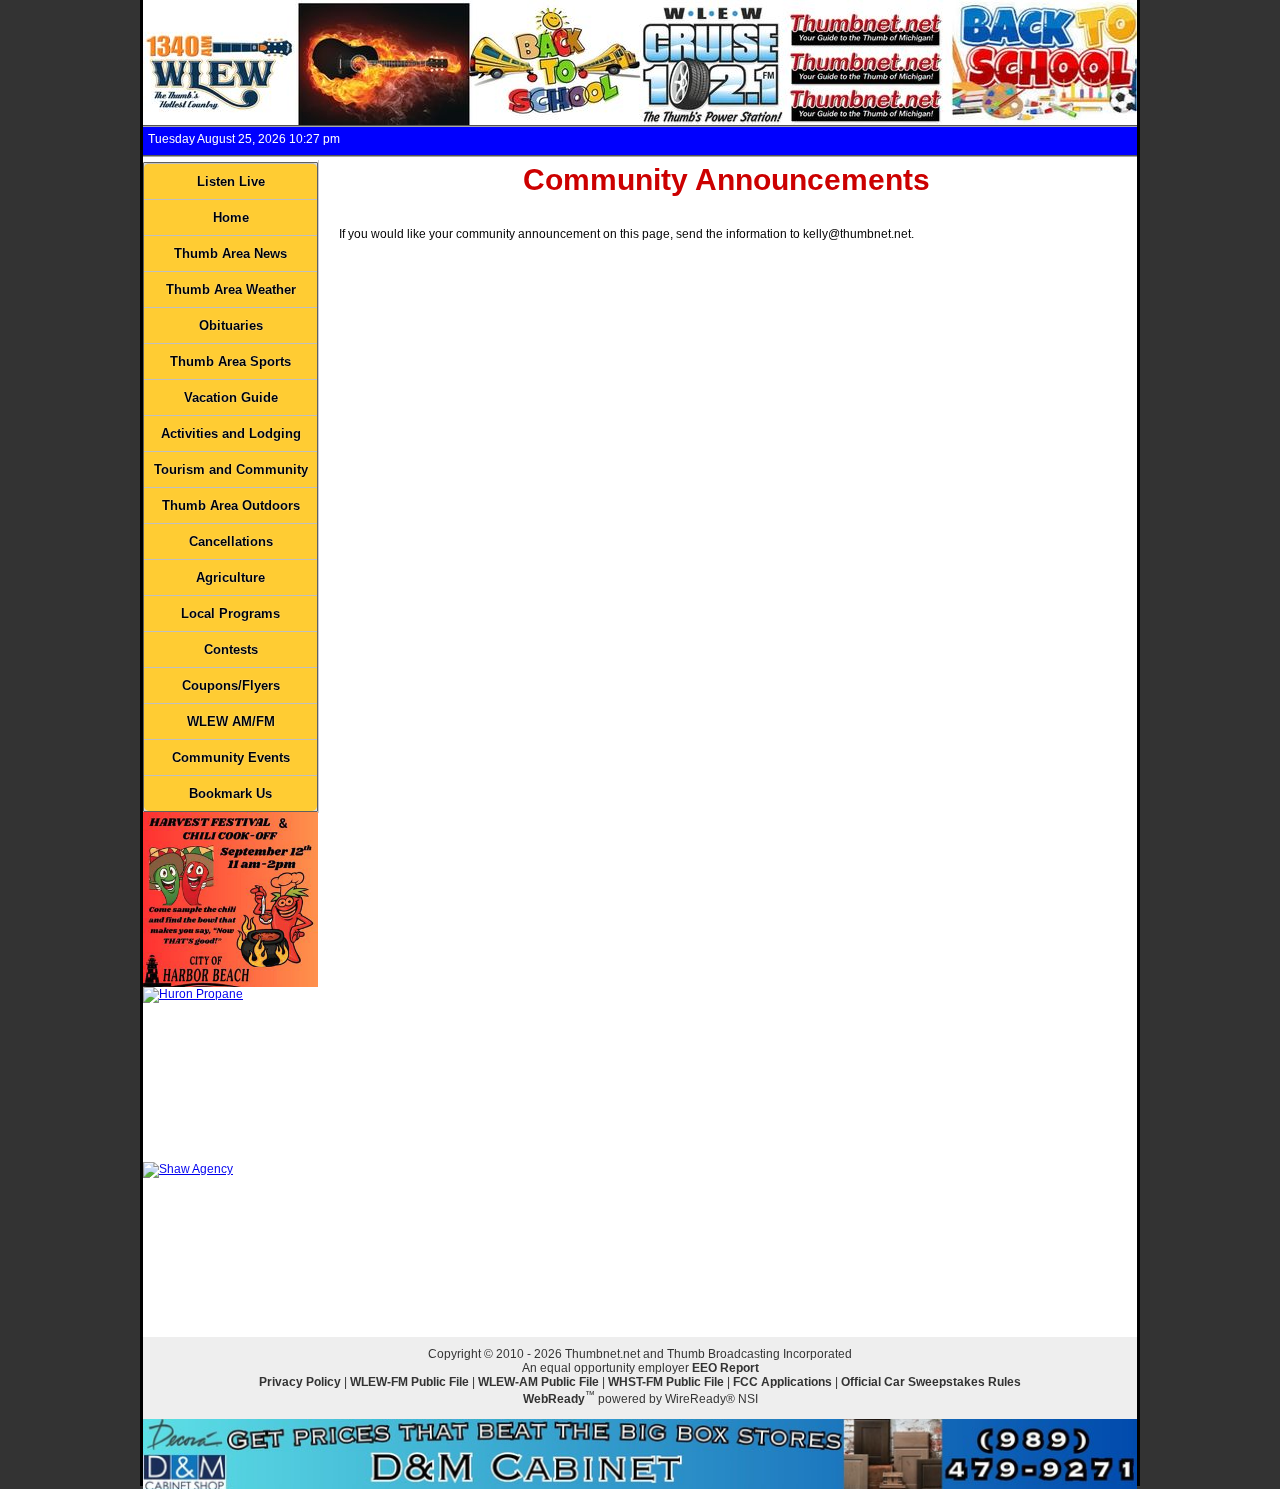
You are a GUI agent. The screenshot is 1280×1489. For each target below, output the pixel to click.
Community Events (231, 757)
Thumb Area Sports (230, 361)
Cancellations (231, 541)
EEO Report (725, 1368)
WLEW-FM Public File (409, 1382)
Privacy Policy (300, 1382)
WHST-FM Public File (666, 1382)
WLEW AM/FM (231, 721)
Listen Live (231, 181)
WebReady (554, 1399)
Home (231, 217)
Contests (231, 649)
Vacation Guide (231, 397)
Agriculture (230, 577)
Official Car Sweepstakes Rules (931, 1382)
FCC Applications (782, 1382)
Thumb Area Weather (231, 289)
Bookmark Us (230, 793)
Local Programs (230, 613)
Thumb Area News (230, 253)
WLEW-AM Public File (538, 1382)
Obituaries (231, 325)
